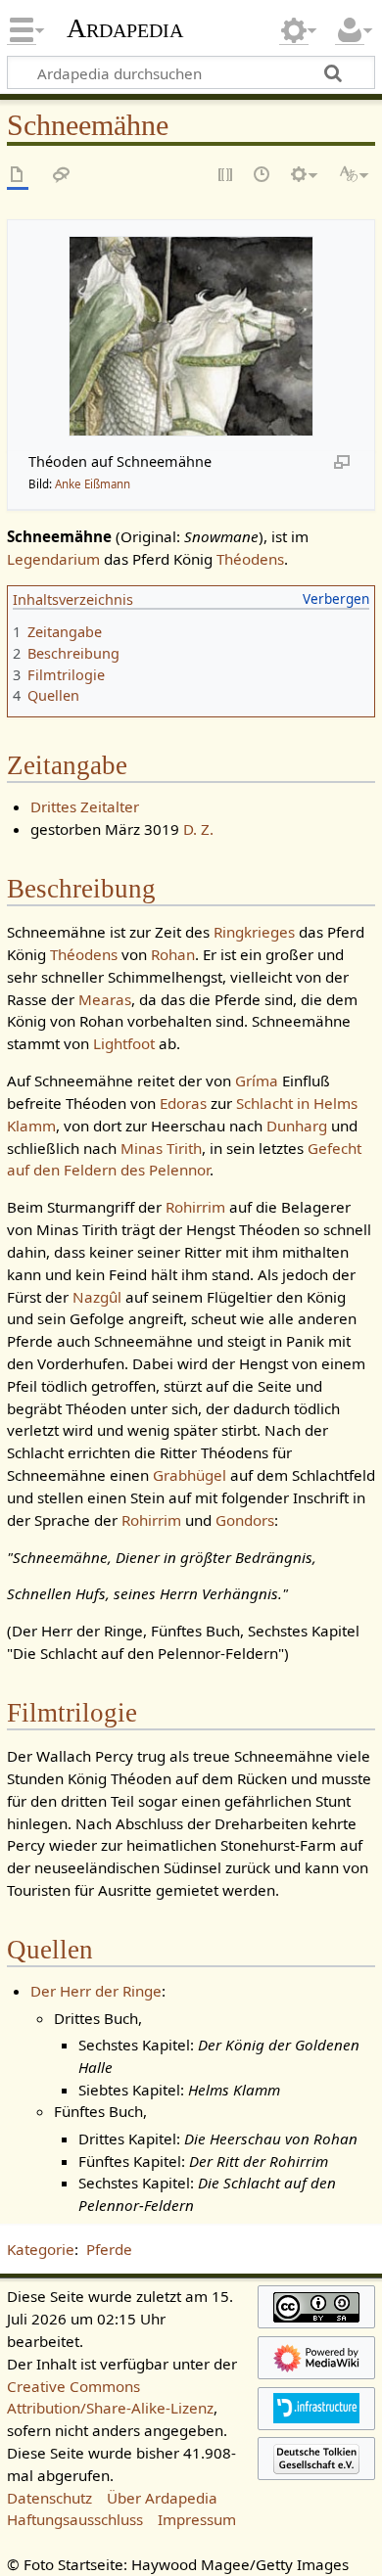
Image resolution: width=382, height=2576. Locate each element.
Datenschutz (49, 2498)
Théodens (250, 559)
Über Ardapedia (162, 2498)
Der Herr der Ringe (96, 1991)
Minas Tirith (161, 1148)
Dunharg (297, 1126)
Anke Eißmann (93, 484)
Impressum (197, 2519)
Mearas (105, 999)
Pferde (109, 2249)
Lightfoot (124, 1043)
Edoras (183, 1103)
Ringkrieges (254, 932)
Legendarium (53, 559)
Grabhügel (190, 1475)
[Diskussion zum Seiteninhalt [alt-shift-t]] (62, 176)
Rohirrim (195, 1207)
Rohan (173, 954)
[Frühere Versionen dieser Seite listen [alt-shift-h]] (263, 176)
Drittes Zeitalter (85, 806)
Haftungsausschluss (75, 2519)
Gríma (257, 1081)
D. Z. (198, 829)
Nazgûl (97, 1297)
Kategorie (41, 2249)
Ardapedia (125, 28)
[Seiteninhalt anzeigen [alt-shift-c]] (18, 176)
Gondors (245, 1520)
